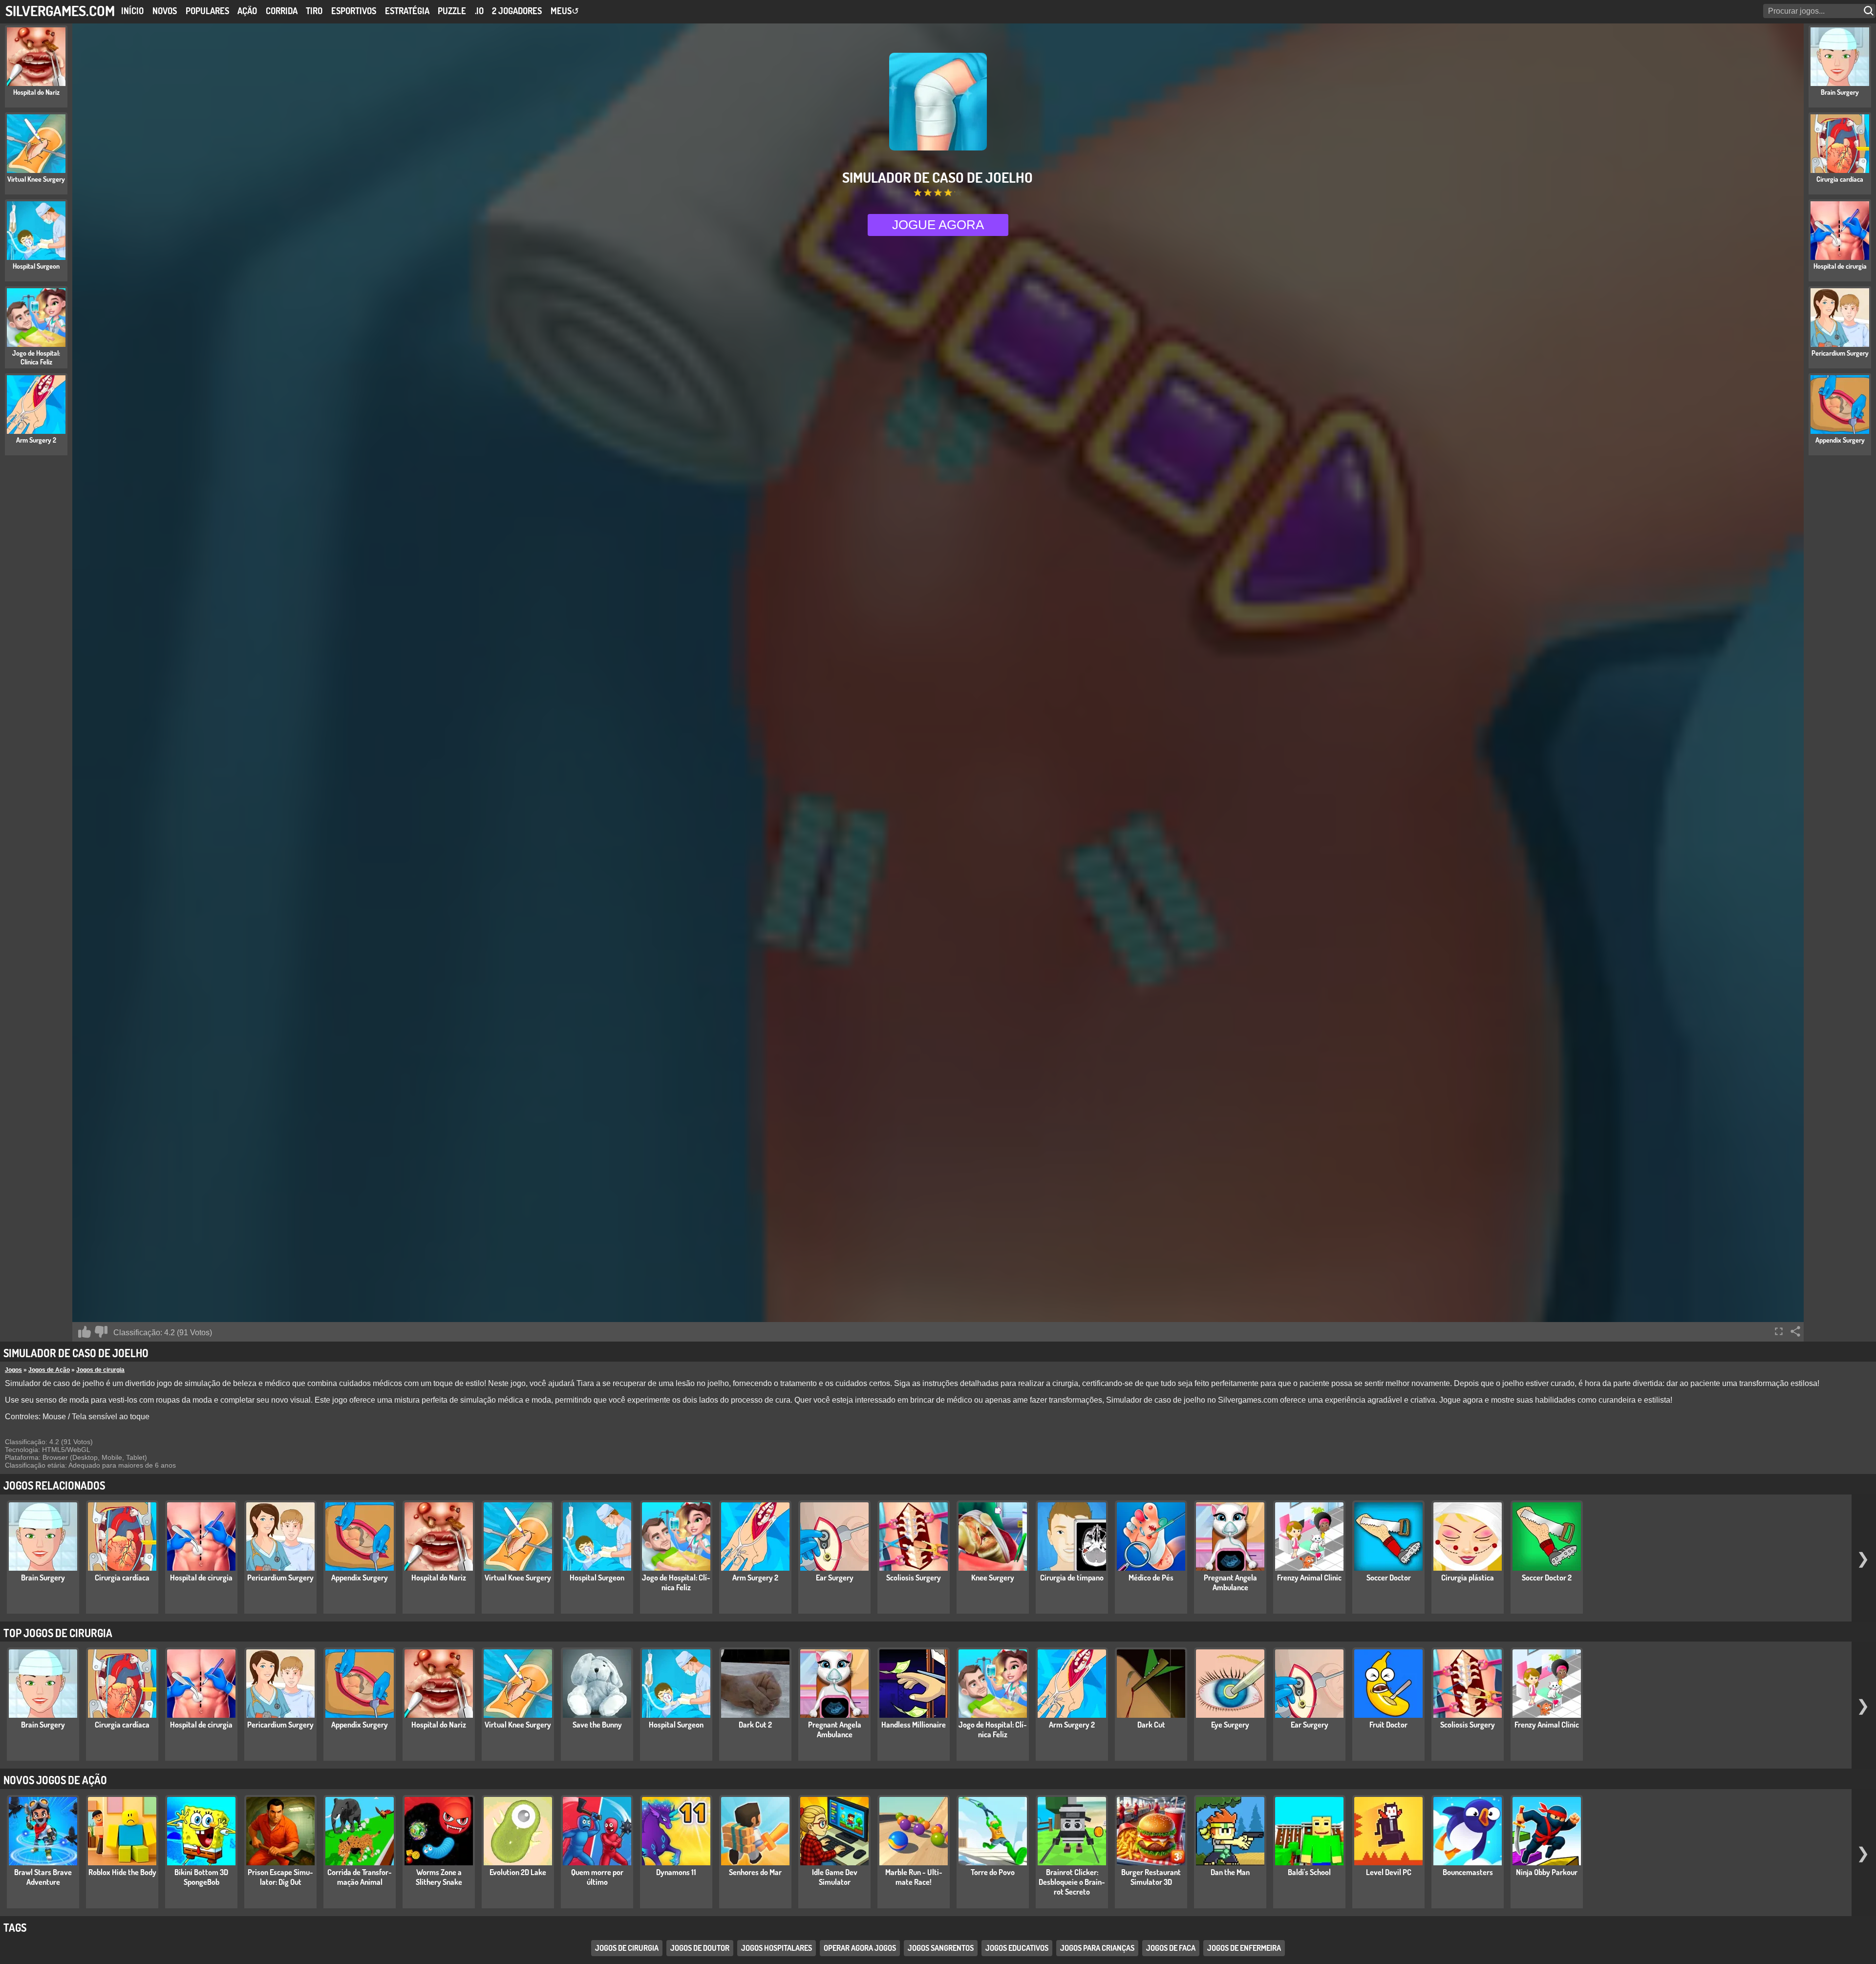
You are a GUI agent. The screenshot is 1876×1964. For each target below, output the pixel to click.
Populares (207, 11)
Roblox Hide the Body (122, 1872)
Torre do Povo (993, 1872)
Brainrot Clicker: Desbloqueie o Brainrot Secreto (1072, 1882)
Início (132, 11)
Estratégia (407, 11)
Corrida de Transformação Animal (360, 1877)
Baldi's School (1309, 1872)
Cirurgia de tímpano (1072, 1578)
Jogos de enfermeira (1244, 1948)
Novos (165, 11)
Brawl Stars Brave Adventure (43, 1877)
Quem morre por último (597, 1877)
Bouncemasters (1468, 1872)
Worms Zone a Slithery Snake (439, 1877)
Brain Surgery (43, 1578)
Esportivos (354, 11)
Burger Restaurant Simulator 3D (1151, 1877)
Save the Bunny (597, 1725)
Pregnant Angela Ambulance (1230, 1582)
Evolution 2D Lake (518, 1872)
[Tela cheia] (1779, 1331)
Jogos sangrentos (941, 1948)
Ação (247, 11)
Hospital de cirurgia (201, 1578)
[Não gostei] (101, 1332)
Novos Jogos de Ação (55, 1780)
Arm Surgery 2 (755, 1578)
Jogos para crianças (1097, 1948)
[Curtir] (85, 1332)
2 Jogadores (517, 11)
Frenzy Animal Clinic (1309, 1578)
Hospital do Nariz (439, 1578)
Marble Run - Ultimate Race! (914, 1877)
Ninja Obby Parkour (1547, 1872)
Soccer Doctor (1389, 1578)
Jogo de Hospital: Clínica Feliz (676, 1582)
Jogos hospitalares (777, 1948)
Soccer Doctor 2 (1547, 1578)
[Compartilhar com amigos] (1795, 1331)
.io (479, 11)
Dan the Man (1230, 1872)
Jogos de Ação (49, 1370)
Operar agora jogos (860, 1948)
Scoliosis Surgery (914, 1578)
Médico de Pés (1151, 1578)
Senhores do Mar (755, 1872)
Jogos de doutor (700, 1948)
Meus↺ (565, 11)
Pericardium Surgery (280, 1578)
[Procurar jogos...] (1870, 11)
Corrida (282, 11)
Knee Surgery (993, 1578)
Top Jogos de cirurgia (58, 1633)
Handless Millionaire (914, 1725)
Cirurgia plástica (1468, 1578)
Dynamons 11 (676, 1872)
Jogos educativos (1017, 1948)
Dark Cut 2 (755, 1725)
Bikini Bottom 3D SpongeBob (201, 1877)
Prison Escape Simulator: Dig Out (280, 1877)
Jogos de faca (1171, 1948)
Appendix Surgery (360, 1578)
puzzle (452, 11)
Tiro (314, 11)
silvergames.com (60, 11)
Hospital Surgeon (597, 1578)
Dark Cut (1151, 1725)
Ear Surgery (835, 1578)
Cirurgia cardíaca (122, 1578)
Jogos (13, 1370)
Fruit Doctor (1388, 1725)
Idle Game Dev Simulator (835, 1877)
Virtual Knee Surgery (518, 1578)
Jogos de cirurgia (100, 1370)
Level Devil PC (1389, 1872)
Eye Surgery (1230, 1725)
